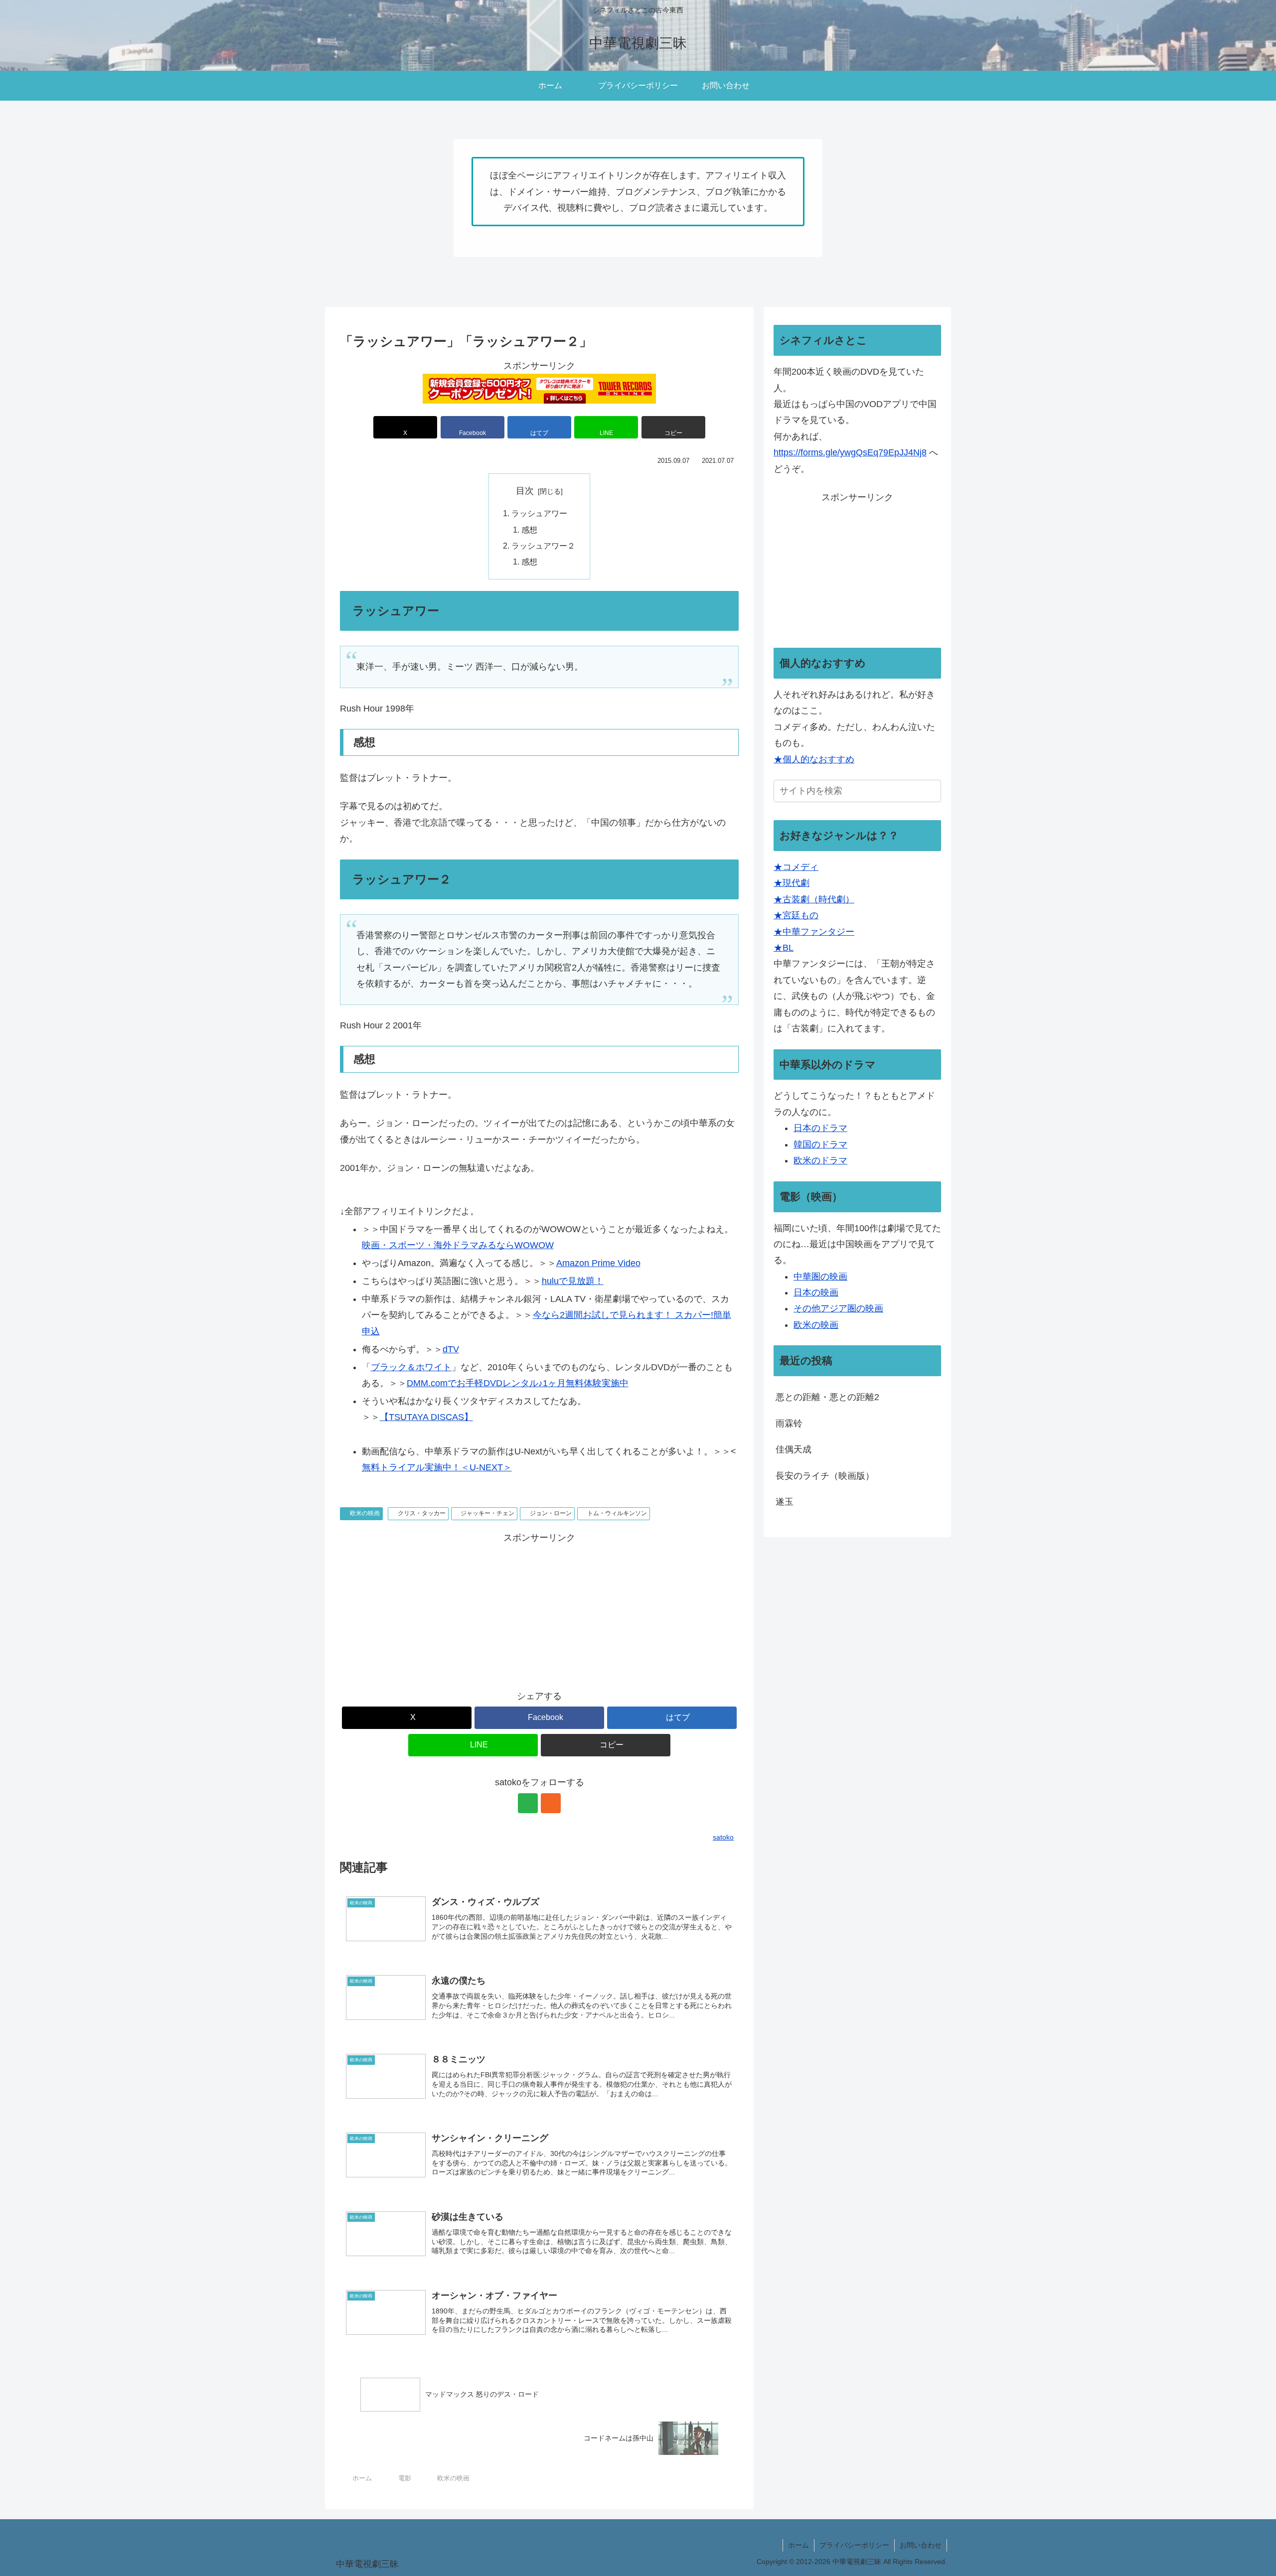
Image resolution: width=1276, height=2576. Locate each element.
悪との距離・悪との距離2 (827, 1397)
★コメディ (796, 867)
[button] (673, 427)
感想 (529, 530)
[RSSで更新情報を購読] (551, 1803)
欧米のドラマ (820, 1160)
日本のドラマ (820, 1128)
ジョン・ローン (551, 1513)
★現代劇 (792, 883)
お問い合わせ (921, 2545)
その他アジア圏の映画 (838, 1308)
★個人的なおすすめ (814, 759)
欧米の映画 (365, 1513)
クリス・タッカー (422, 1513)
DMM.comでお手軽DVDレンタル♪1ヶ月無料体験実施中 (518, 1383)
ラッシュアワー (539, 513)
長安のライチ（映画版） (825, 1476)
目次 (525, 491)
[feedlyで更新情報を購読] (528, 1803)
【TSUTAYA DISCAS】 (426, 1417)
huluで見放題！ (573, 1281)
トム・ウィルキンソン (617, 1513)
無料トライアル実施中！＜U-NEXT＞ (437, 1467)
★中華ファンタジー (814, 932)
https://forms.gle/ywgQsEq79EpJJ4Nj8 (850, 452)
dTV (451, 1349)
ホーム (798, 2545)
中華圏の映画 (820, 1277)
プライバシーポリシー (854, 2545)
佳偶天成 (794, 1449)
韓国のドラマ (820, 1145)
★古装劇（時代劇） (814, 899)
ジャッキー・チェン (487, 1513)
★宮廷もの (796, 915)
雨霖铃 (789, 1424)
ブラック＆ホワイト (411, 1367)
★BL (784, 948)
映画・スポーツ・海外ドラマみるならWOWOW (458, 1245)
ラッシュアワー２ (543, 546)
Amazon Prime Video (598, 1263)
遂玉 (785, 1502)
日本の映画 (816, 1292)
